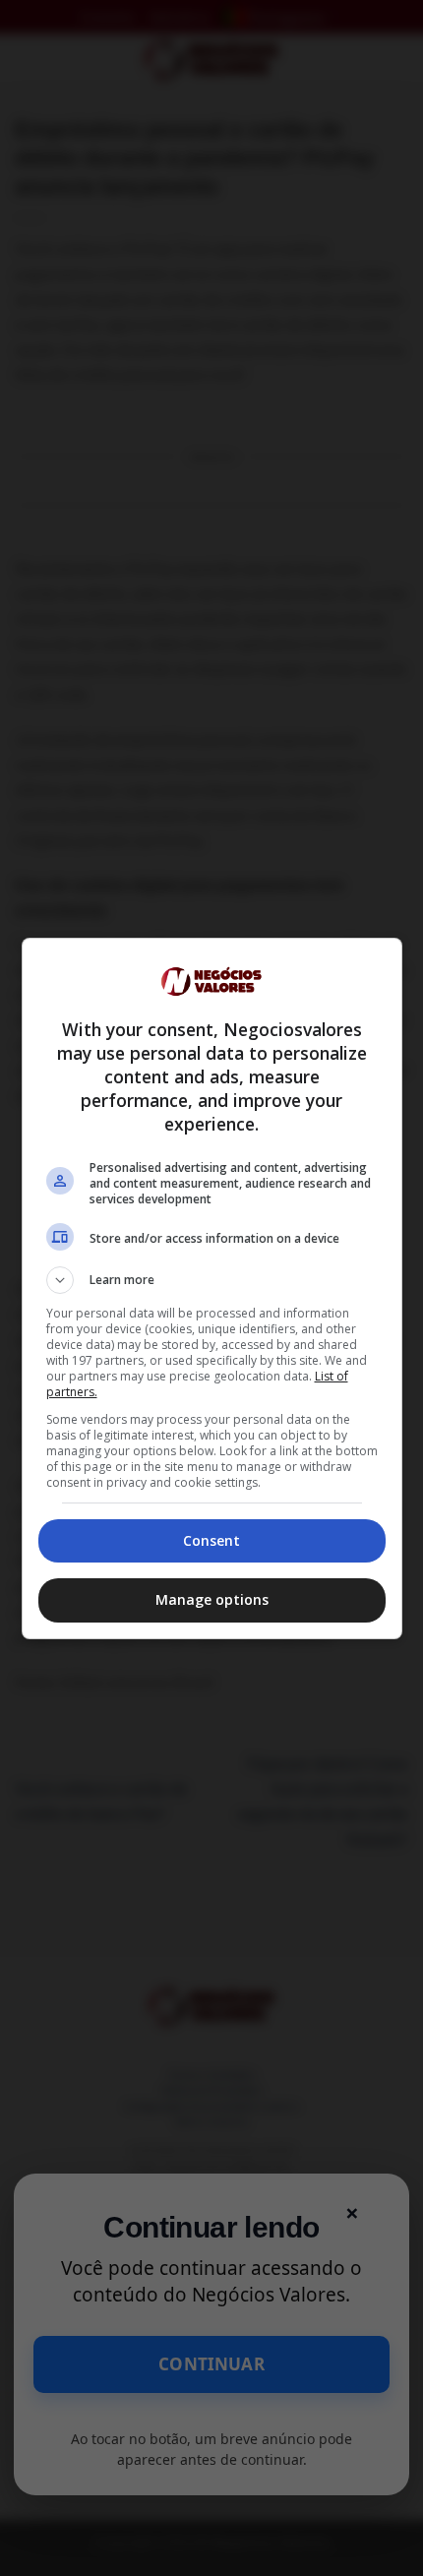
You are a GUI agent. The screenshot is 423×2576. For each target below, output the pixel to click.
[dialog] (212, 1288)
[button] (212, 1280)
